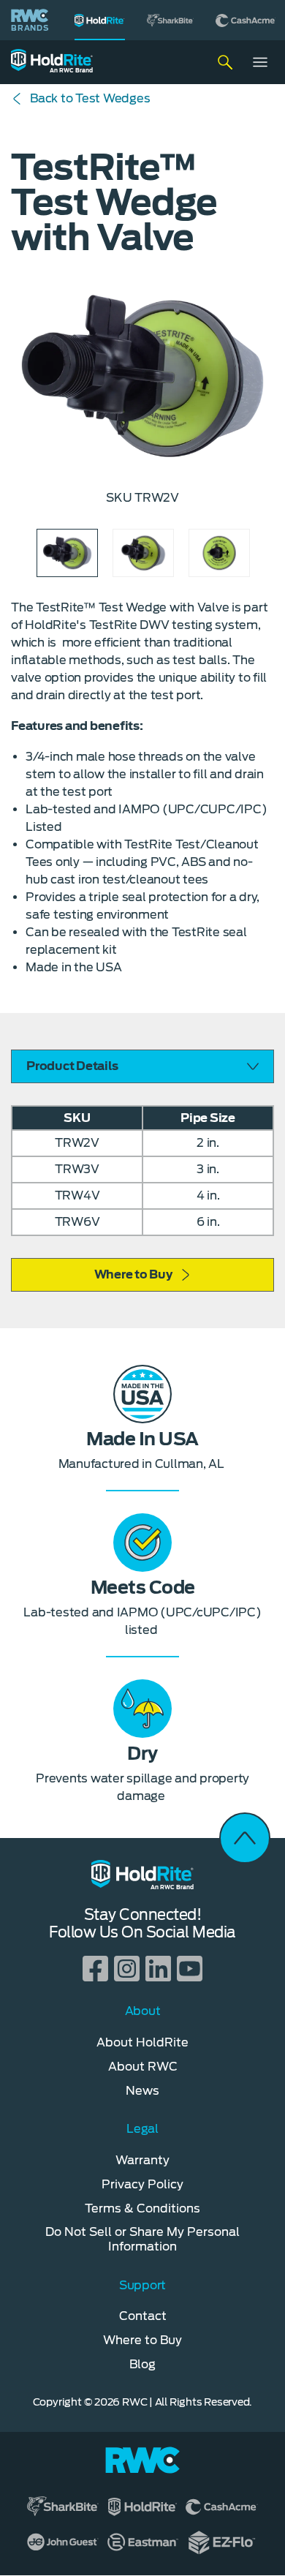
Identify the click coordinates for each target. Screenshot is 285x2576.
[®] (100, 20)
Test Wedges (90, 98)
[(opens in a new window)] (170, 20)
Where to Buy (133, 1274)
